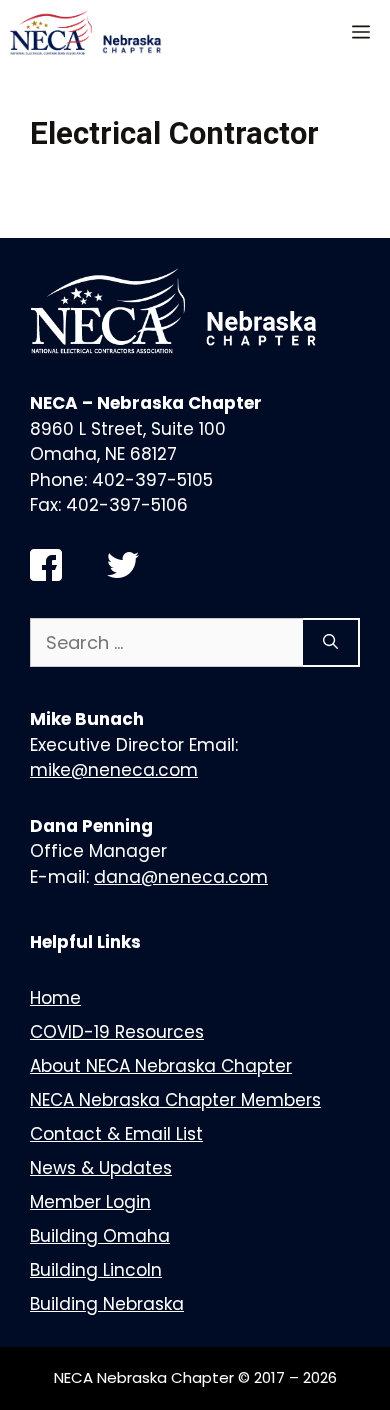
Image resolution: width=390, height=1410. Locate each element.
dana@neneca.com (181, 877)
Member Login (90, 1202)
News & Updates (101, 1168)
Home (55, 998)
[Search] (331, 642)
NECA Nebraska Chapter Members (175, 1100)
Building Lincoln (96, 1270)
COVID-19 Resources (117, 1032)
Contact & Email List (116, 1134)
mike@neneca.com (114, 770)
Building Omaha (100, 1236)
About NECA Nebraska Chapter (161, 1066)
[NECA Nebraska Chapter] (89, 32)
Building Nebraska (107, 1304)
